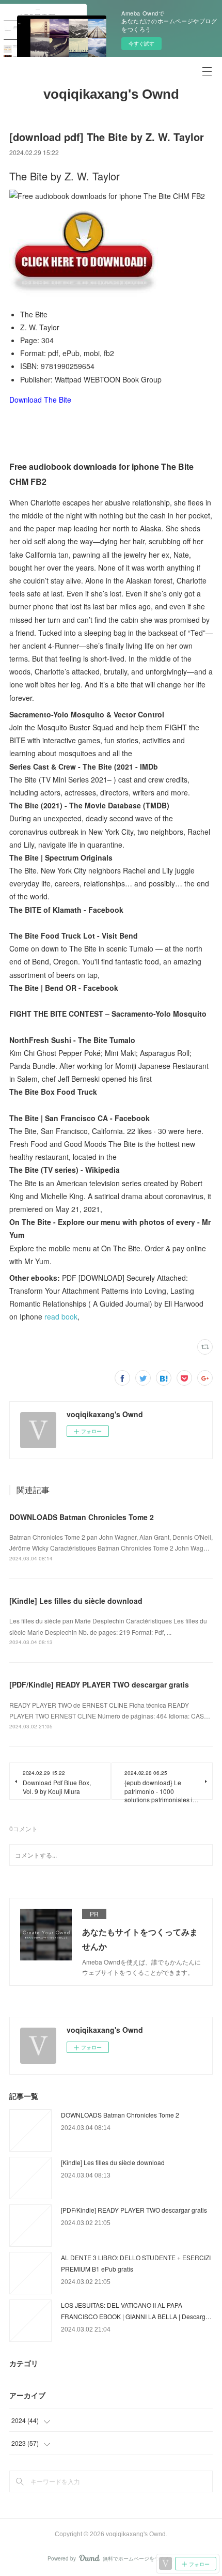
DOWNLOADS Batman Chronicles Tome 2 (82, 1517)
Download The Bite (40, 400)
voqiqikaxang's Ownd (111, 94)
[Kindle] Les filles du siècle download (76, 1601)
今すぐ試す (141, 43)
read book (61, 1316)
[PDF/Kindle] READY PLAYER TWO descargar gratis (99, 1684)
